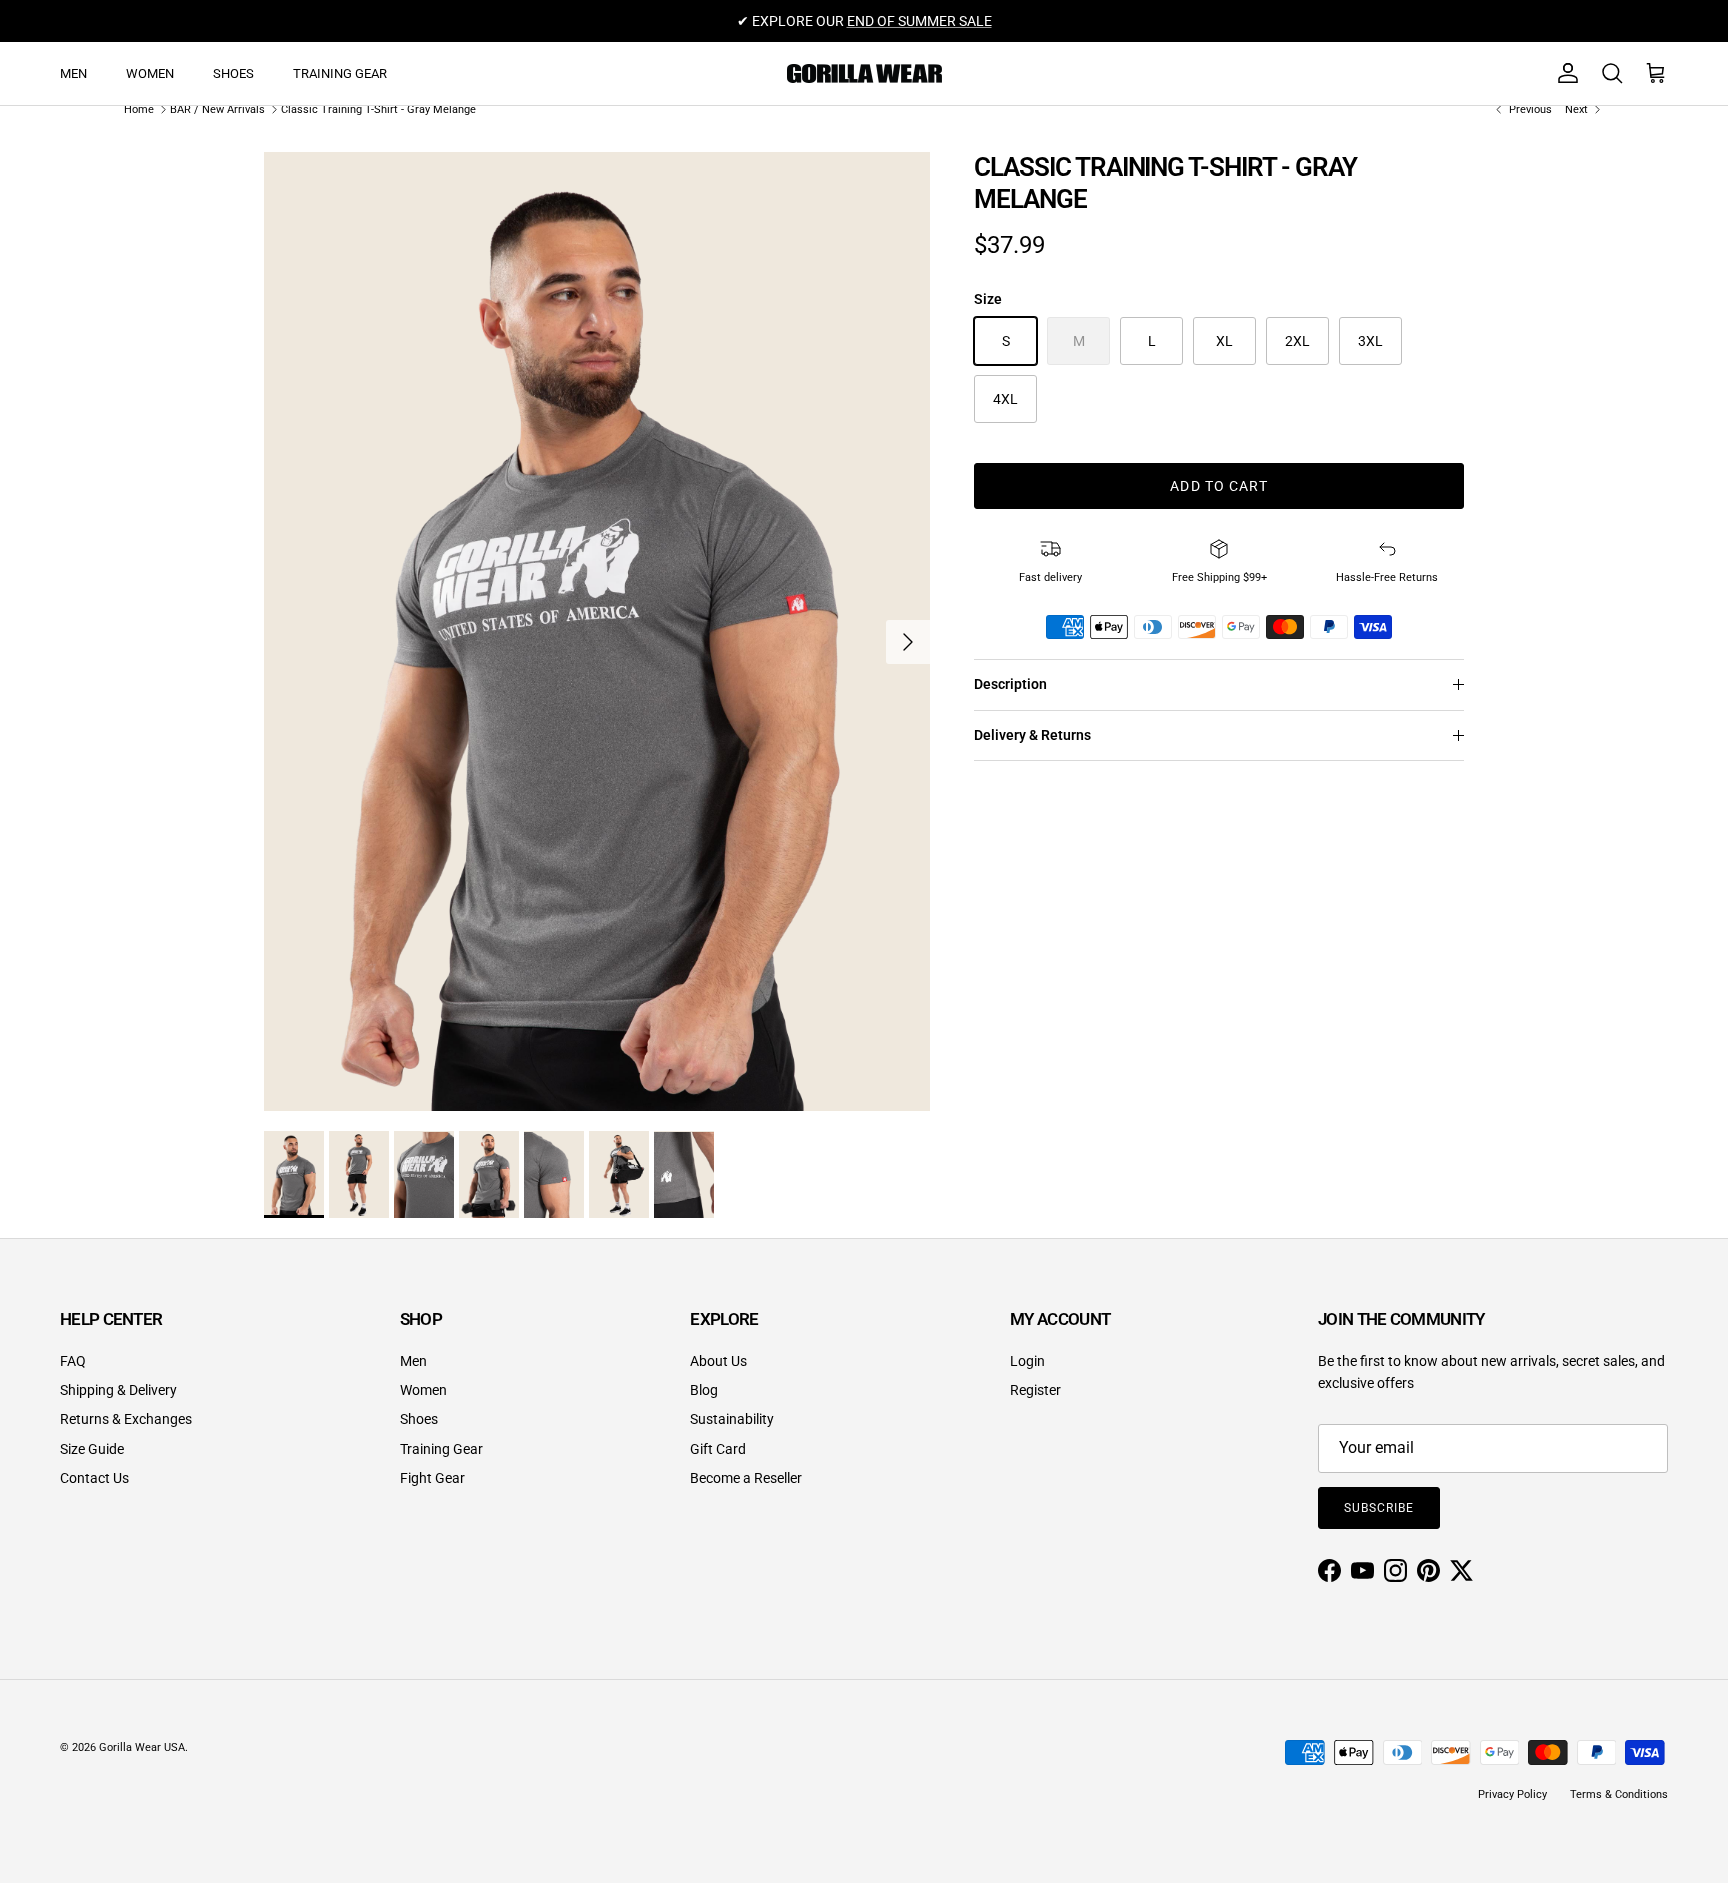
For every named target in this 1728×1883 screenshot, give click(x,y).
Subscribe (1379, 1508)
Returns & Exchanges (126, 1419)
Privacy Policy (1512, 1794)
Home (139, 109)
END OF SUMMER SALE (919, 21)
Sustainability (732, 1419)
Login (1027, 1361)
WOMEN (150, 73)
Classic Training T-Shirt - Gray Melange (378, 109)
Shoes (419, 1419)
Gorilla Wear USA (142, 1747)
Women (423, 1390)
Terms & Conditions (1619, 1794)
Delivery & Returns (1032, 735)
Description (1010, 684)
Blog (704, 1390)
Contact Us (94, 1478)
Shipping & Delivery (118, 1390)
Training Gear (441, 1449)
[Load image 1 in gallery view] (597, 631)
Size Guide (92, 1449)
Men (413, 1361)
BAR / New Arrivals (217, 109)
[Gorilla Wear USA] (864, 73)
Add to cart (1218, 486)
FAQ (73, 1361)
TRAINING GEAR (340, 73)
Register (1035, 1390)
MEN (73, 73)
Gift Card (718, 1449)
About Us (718, 1361)
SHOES (233, 73)
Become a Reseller (746, 1478)
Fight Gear (432, 1478)
